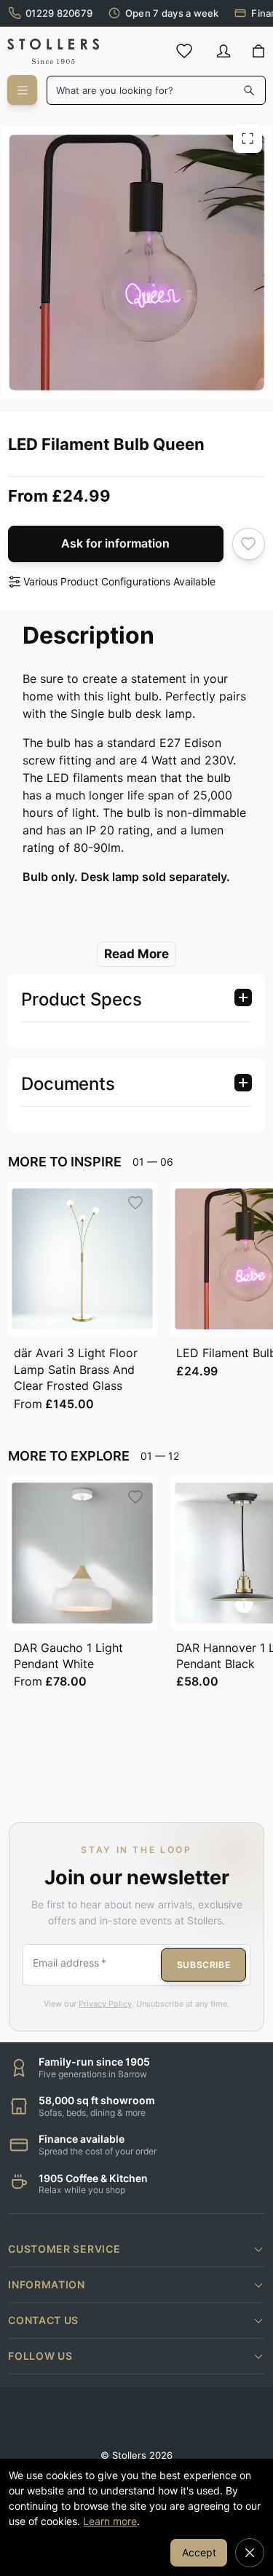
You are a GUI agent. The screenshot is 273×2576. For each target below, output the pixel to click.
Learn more (110, 2521)
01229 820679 (59, 13)
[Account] (223, 51)
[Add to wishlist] (249, 544)
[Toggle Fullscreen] (248, 138)
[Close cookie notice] (250, 2553)
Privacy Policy (105, 2004)
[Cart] (258, 52)
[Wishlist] (184, 51)
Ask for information (115, 543)
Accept (199, 2552)
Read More (136, 954)
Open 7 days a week (172, 13)
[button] (136, 2249)
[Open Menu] (22, 90)
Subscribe (203, 1964)
